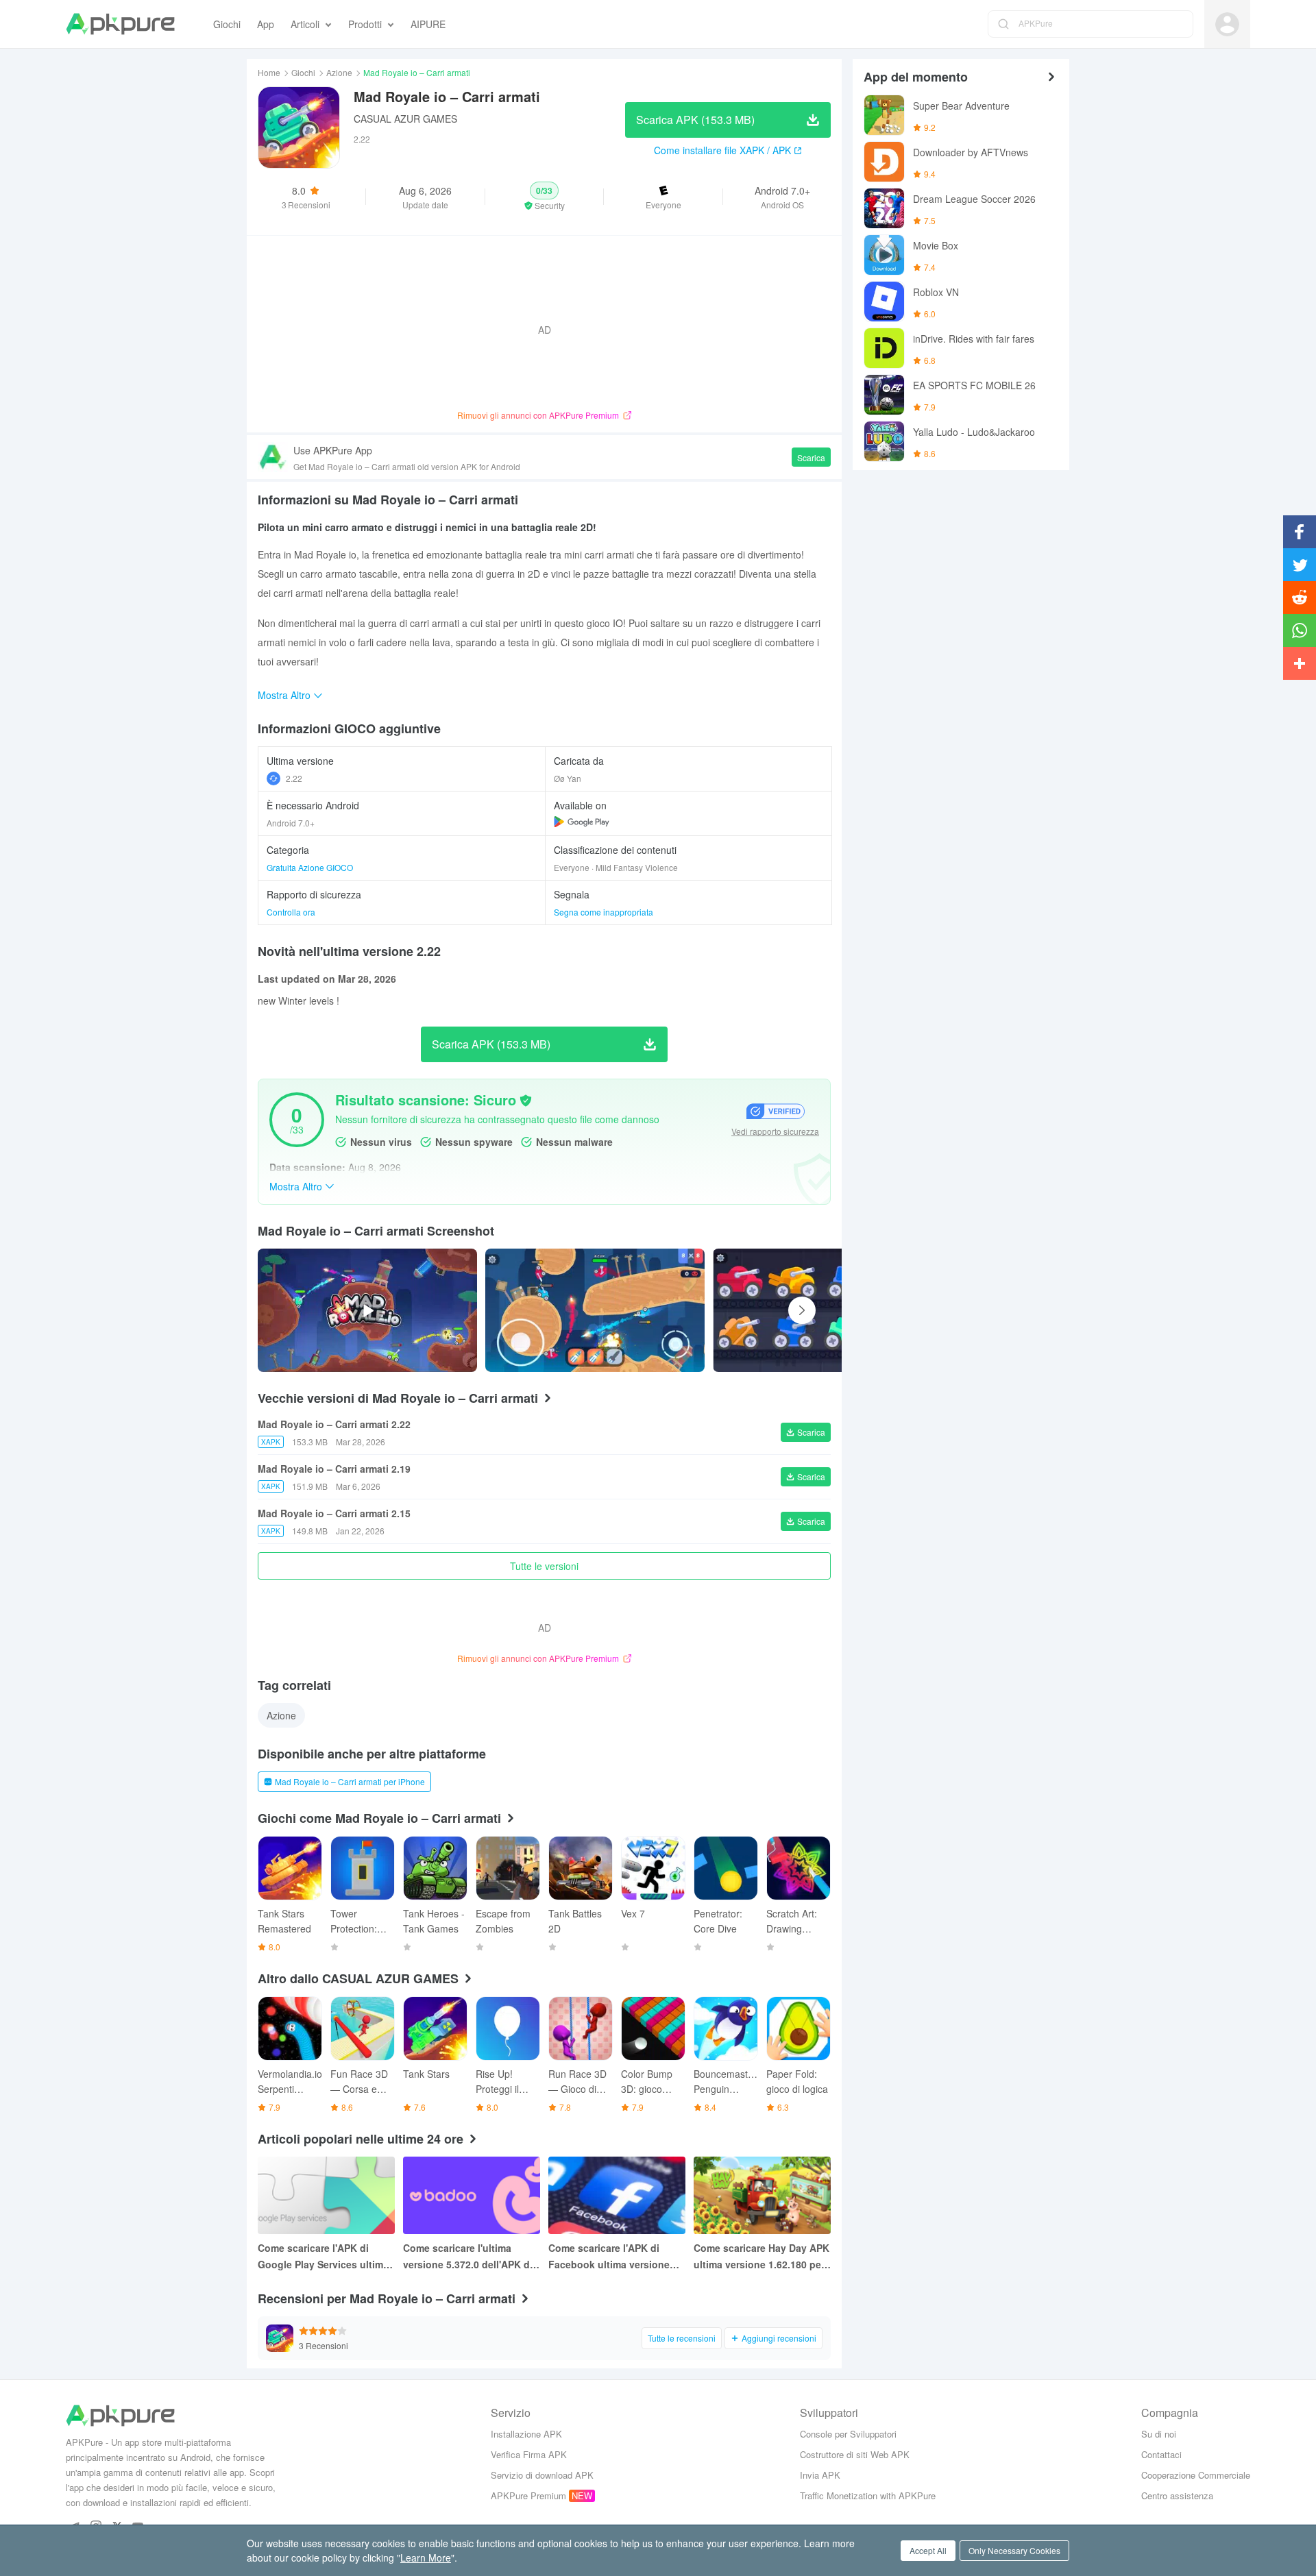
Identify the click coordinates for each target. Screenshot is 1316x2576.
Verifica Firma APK (529, 2454)
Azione (339, 72)
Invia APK (820, 2475)
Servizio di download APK (542, 2475)
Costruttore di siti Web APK (855, 2454)
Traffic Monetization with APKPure (868, 2495)
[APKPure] (120, 24)
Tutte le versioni (544, 1566)
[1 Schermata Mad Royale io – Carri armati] (822, 1310)
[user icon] (1227, 24)
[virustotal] (526, 1101)
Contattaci (1161, 2454)
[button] (545, 197)
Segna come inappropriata (604, 912)
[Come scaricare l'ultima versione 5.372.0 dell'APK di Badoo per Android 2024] (472, 2195)
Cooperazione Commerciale (1196, 2475)
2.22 (294, 778)
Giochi (303, 72)
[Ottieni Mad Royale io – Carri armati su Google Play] (582, 822)
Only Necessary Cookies (1014, 2550)
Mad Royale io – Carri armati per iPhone (350, 1781)
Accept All (928, 2550)
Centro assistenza (1177, 2495)
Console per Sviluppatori (848, 2434)
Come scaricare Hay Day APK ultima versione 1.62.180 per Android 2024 (761, 2257)
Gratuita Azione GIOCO (310, 867)
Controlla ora (291, 912)
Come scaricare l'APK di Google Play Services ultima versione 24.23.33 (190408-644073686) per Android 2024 (326, 2257)
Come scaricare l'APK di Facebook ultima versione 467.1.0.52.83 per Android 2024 (609, 2257)
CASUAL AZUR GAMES (405, 119)
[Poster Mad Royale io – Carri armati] (595, 1310)
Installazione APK (526, 2434)
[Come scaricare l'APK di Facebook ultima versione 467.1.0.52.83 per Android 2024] (617, 2195)
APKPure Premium (528, 2495)
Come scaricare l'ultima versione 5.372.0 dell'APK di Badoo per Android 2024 (468, 2257)
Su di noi (1159, 2434)
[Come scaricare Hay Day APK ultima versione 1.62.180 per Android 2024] (762, 2195)
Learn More (426, 2557)
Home (269, 72)
